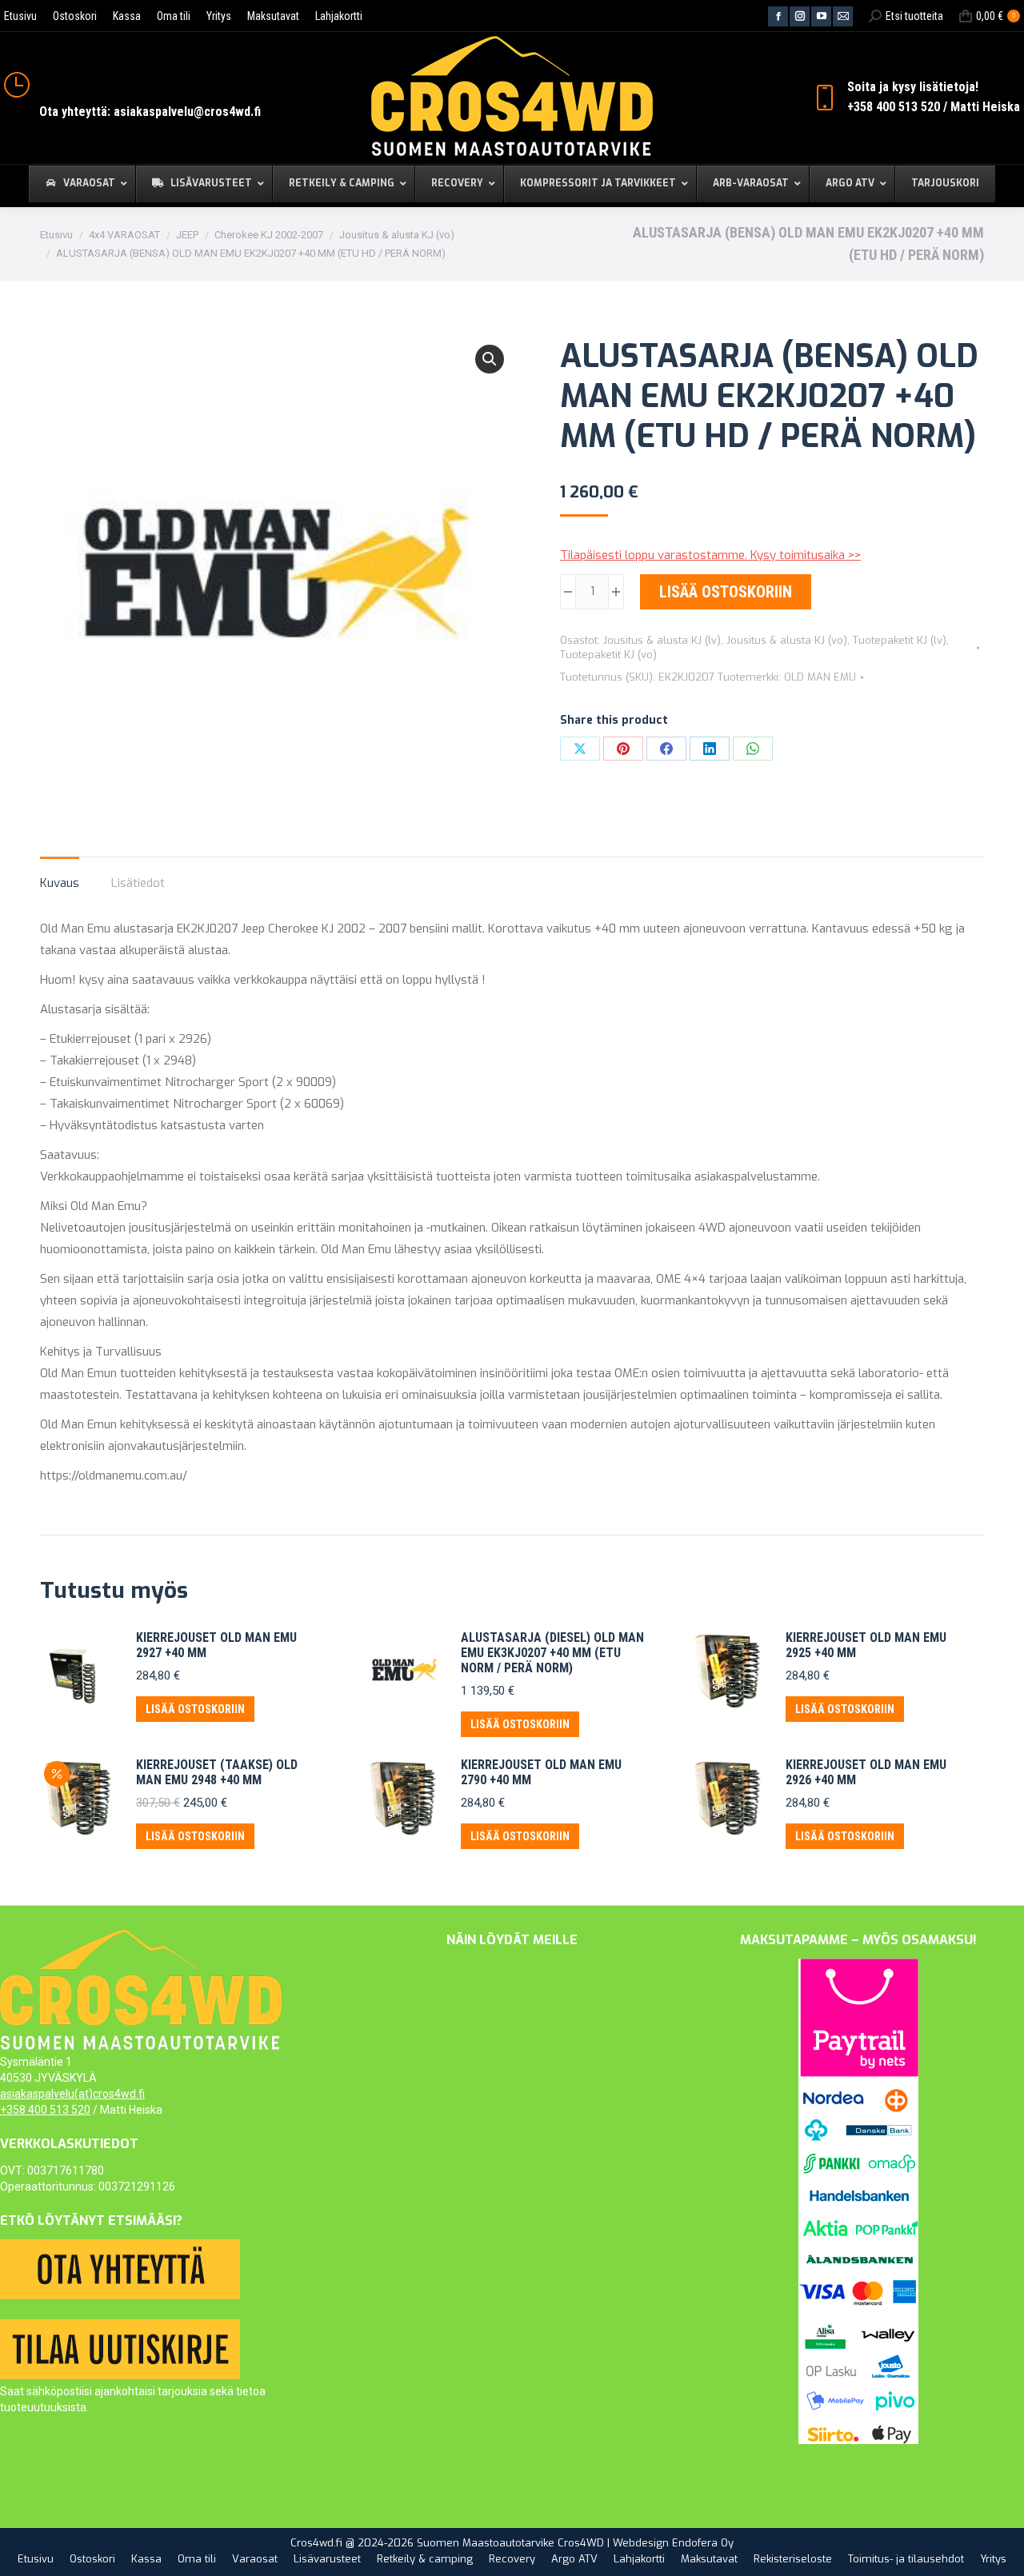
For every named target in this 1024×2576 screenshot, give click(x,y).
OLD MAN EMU (820, 677)
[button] (490, 359)
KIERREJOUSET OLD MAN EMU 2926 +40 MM (866, 1772)
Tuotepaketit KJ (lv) (900, 640)
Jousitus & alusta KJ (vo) (787, 640)
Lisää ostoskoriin (726, 592)
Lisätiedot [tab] (138, 883)
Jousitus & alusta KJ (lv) (662, 640)
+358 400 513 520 (45, 2110)
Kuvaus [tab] (60, 883)
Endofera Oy (703, 2543)
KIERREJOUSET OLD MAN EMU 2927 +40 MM (216, 1645)
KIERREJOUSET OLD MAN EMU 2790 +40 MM (541, 1772)
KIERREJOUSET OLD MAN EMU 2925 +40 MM (866, 1645)
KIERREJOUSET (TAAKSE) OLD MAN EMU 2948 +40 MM (217, 1772)
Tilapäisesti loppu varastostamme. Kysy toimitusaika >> (710, 555)
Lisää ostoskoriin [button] (195, 1709)
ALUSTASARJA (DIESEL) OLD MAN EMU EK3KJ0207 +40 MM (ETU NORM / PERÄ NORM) (552, 1653)
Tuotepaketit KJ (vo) (608, 655)
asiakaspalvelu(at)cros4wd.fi (72, 2094)
